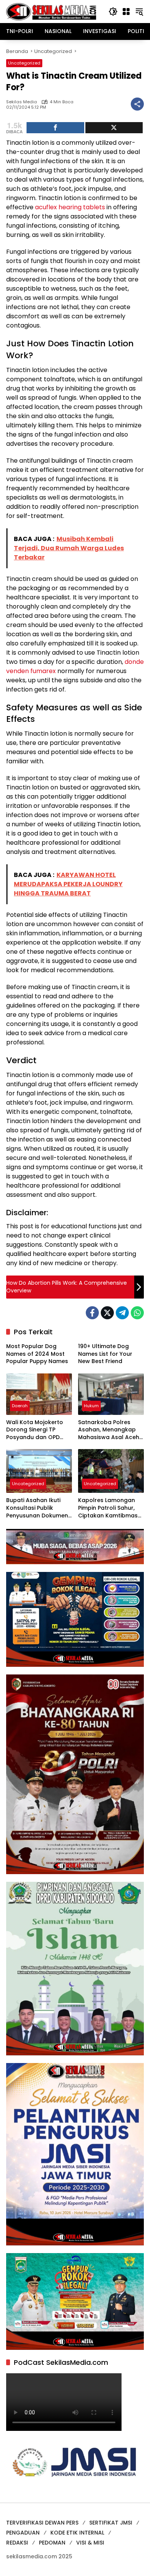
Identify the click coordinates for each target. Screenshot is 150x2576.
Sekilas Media (22, 102)
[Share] (55, 128)
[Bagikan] (137, 104)
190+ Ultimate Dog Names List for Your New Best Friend (105, 1354)
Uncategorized (24, 63)
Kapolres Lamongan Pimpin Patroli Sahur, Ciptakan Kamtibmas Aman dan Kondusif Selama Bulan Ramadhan (108, 1508)
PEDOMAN (52, 2543)
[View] (114, 128)
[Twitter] (107, 1313)
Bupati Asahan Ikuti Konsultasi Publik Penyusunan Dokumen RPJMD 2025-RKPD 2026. (37, 1508)
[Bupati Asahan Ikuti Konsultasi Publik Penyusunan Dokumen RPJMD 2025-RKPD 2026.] (39, 1471)
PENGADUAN (23, 2533)
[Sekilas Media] (51, 11)
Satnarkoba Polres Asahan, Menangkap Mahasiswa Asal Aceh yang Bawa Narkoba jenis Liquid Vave (109, 1430)
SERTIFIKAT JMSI (111, 2523)
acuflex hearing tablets (70, 207)
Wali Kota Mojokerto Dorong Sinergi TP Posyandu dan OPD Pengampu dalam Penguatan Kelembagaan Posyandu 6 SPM (35, 1430)
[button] (113, 12)
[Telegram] (122, 1313)
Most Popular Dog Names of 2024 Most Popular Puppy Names (37, 1354)
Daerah (20, 1406)
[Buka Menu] (126, 12)
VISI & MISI (90, 2543)
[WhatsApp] (137, 1313)
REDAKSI (17, 2543)
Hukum (91, 1406)
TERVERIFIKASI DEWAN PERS (42, 2523)
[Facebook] (92, 1313)
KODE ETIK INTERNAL (77, 2533)
